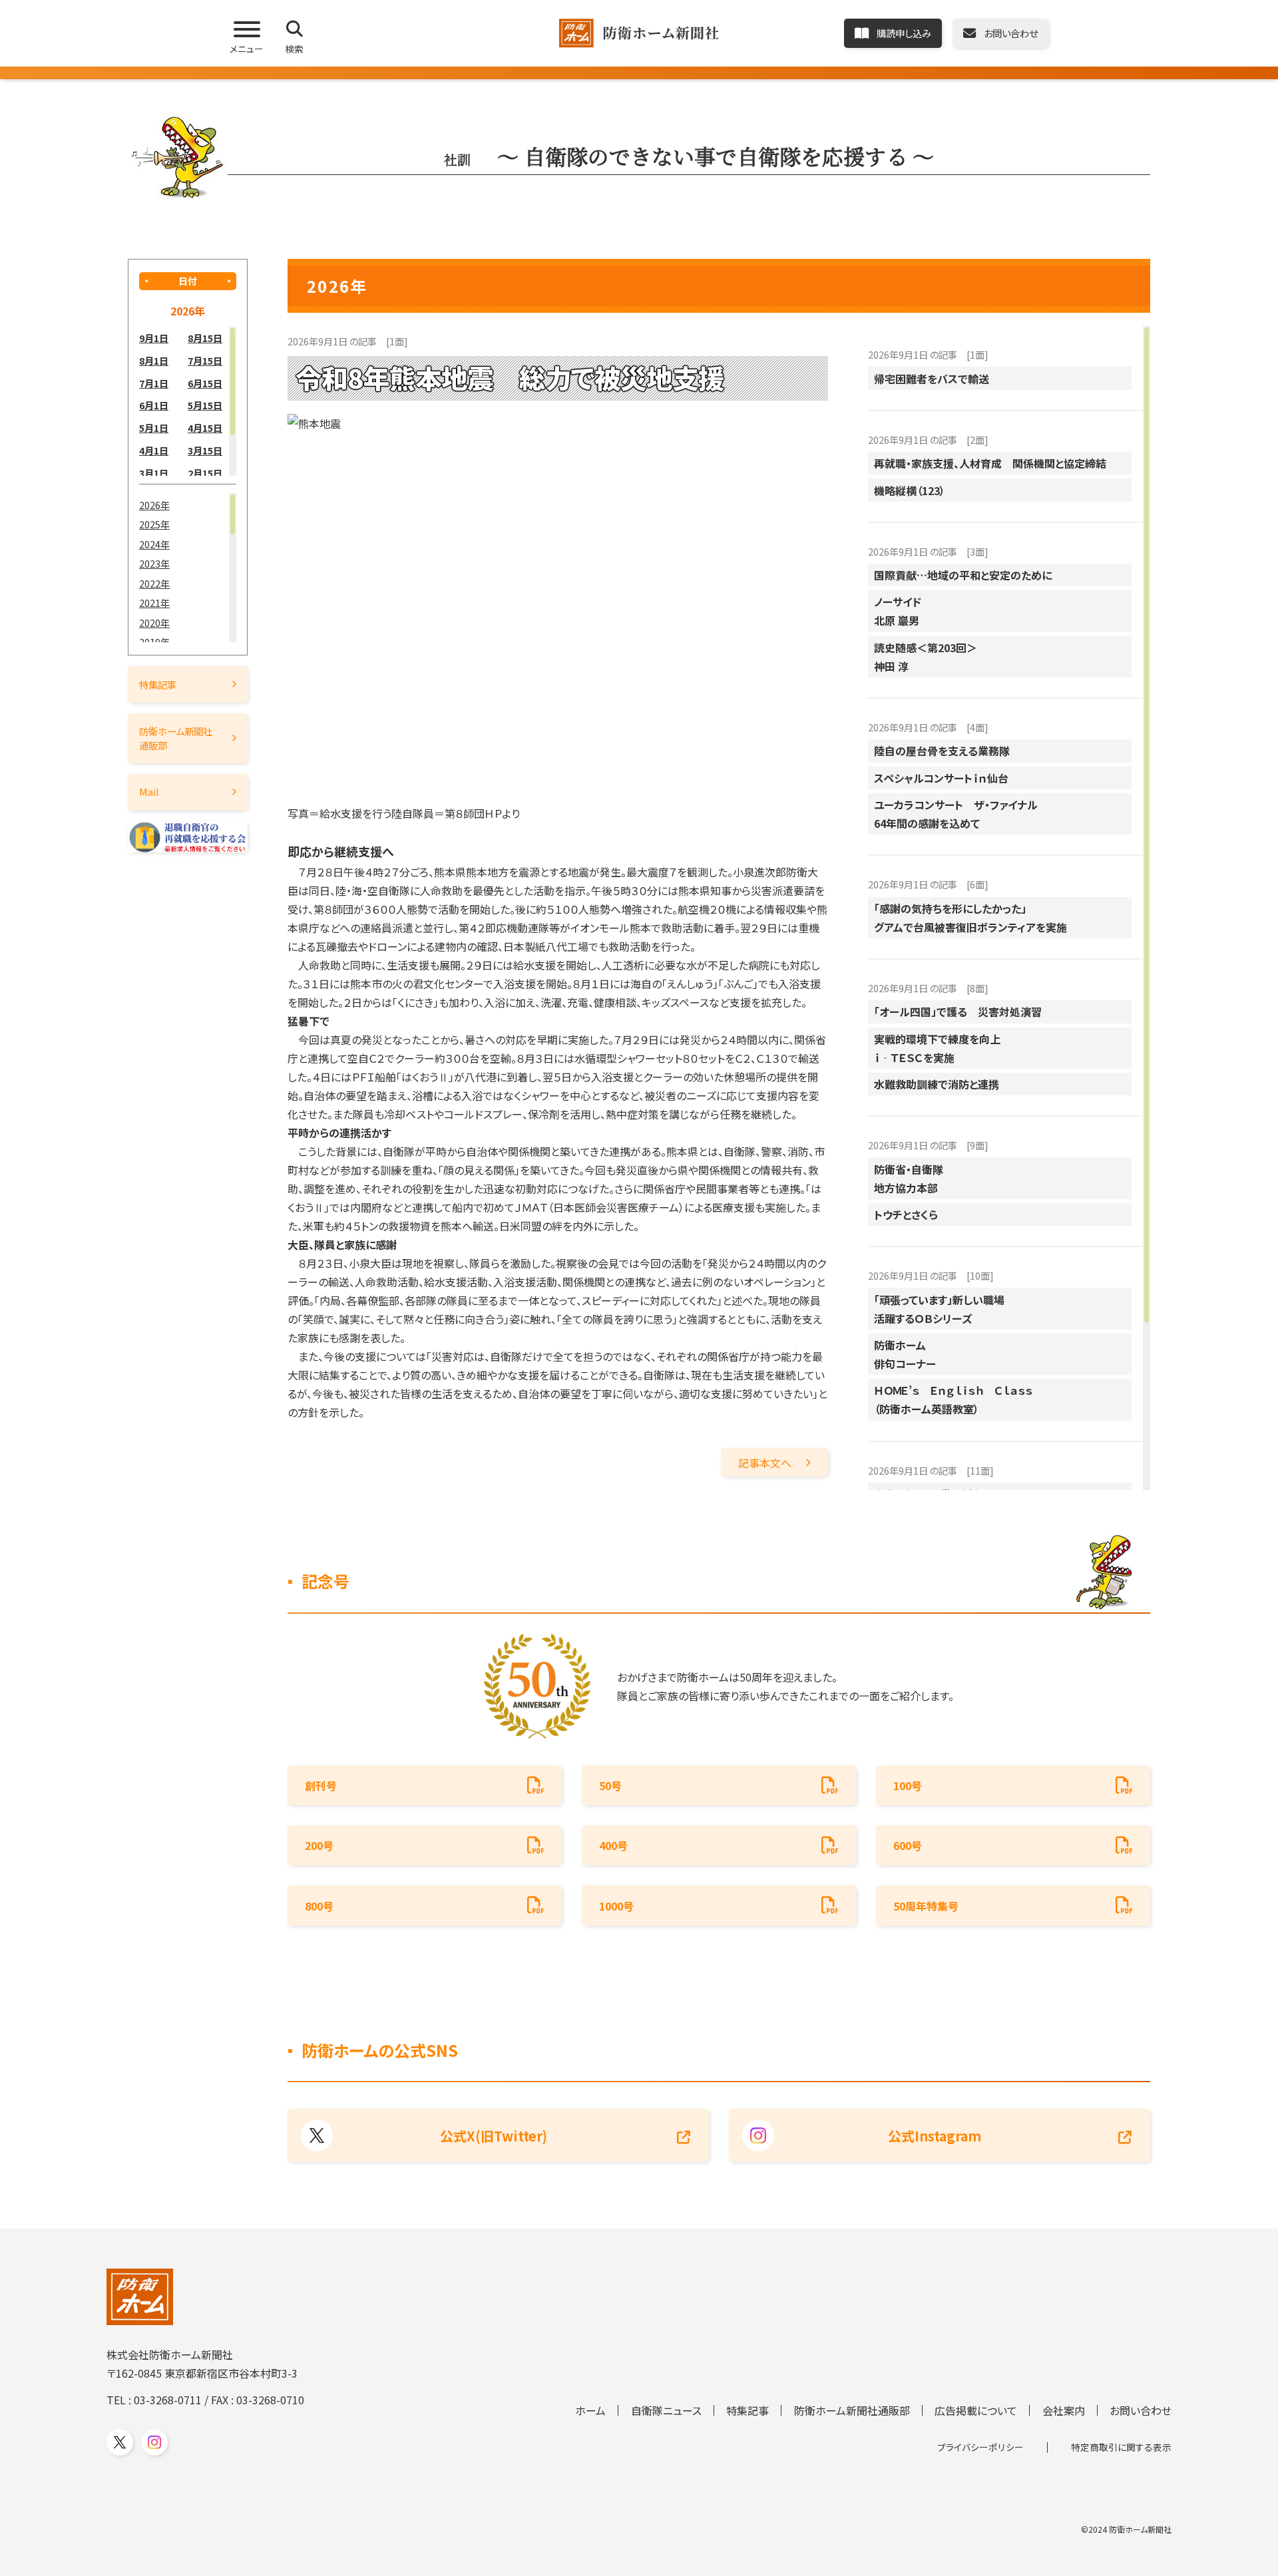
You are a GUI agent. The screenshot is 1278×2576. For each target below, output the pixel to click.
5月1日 (154, 428)
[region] (188, 401)
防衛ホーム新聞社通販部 (176, 738)
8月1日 (154, 360)
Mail (149, 792)
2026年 (154, 505)
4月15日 (205, 428)
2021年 (154, 603)
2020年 (154, 623)
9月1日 (154, 338)
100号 (908, 1785)
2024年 (154, 544)
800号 (319, 1906)
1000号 (616, 1906)
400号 (613, 1845)
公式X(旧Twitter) (494, 2136)
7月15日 (205, 360)
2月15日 (205, 473)
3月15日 (205, 450)
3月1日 (154, 473)
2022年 (154, 583)
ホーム (590, 2410)
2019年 (154, 642)
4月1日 (154, 450)
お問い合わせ (1141, 2410)
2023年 (154, 563)
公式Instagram (935, 2136)
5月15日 (205, 405)
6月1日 (154, 405)
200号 (319, 1845)
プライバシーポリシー (980, 2447)
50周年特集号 (926, 1906)
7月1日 (154, 383)
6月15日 (205, 383)
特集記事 (158, 684)
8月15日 (205, 338)
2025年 (154, 524)
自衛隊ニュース (666, 2410)
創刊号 (321, 1785)
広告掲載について (976, 2410)
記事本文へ (765, 1463)
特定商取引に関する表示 (1121, 2447)
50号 (610, 1785)
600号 (908, 1845)
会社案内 (1064, 2410)
